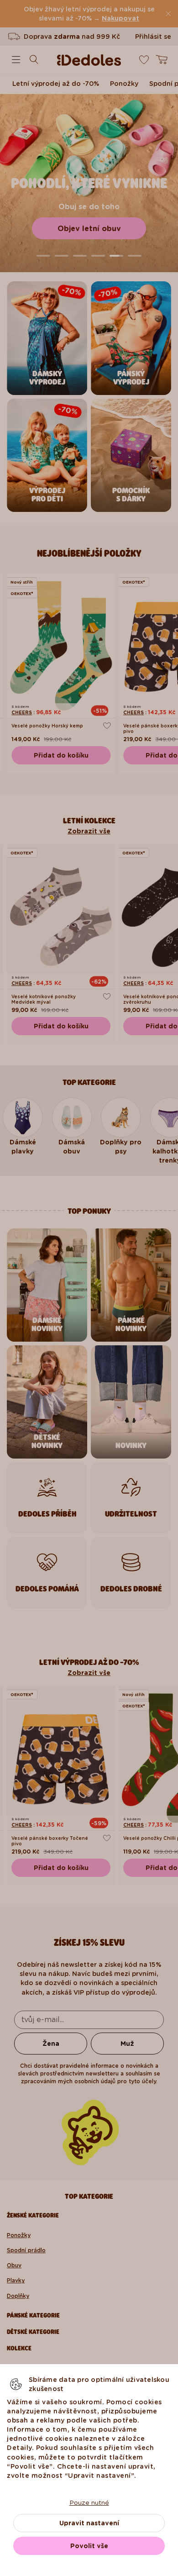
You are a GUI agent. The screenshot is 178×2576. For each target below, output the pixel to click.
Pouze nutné (89, 2502)
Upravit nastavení (89, 2523)
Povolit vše (89, 2546)
